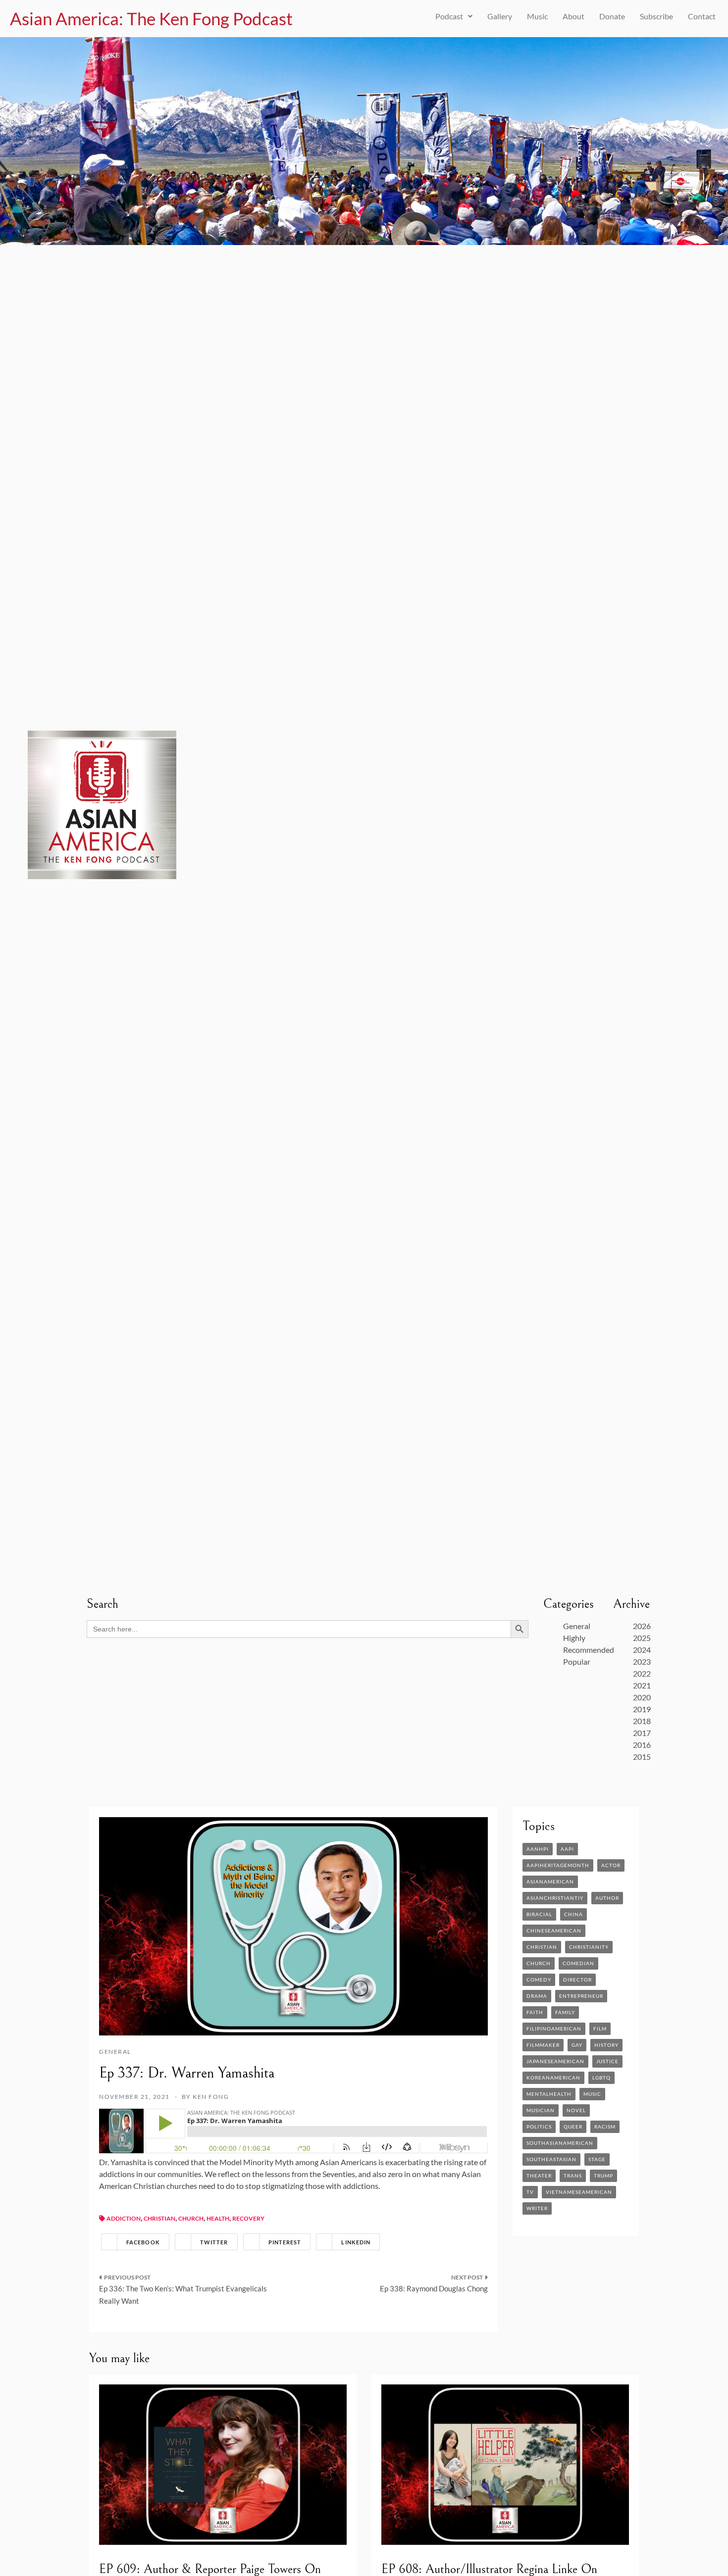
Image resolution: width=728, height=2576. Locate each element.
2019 (642, 1709)
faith (535, 2012)
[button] (454, 16)
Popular (577, 1661)
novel (576, 2110)
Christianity (589, 1947)
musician (541, 2110)
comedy (539, 1980)
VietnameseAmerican (579, 2192)
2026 (642, 1626)
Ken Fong (211, 2097)
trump (603, 2176)
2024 (642, 1650)
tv (530, 2192)
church (191, 2218)
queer (573, 2127)
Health (218, 2218)
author (607, 1898)
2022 (642, 1673)
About (573, 16)
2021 (642, 1685)
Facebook (143, 2242)
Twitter (214, 2242)
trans (573, 2176)
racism (605, 2127)
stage (597, 2159)
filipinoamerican (554, 2029)
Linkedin (356, 2242)
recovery (248, 2218)
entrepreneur (581, 1996)
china (573, 1914)
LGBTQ (601, 2078)
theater (539, 2176)
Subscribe (656, 16)
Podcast (449, 16)
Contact (702, 16)
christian (159, 2218)
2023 (642, 1661)
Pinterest (285, 2242)
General (577, 1626)
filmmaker (543, 2045)
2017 (642, 1733)
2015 (642, 1757)
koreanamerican (553, 2078)
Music (537, 16)
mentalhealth (549, 2094)
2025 (642, 1638)
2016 (642, 1745)
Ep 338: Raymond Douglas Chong (434, 2288)
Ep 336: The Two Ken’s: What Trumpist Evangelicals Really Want (183, 2295)
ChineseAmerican (554, 1931)
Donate (612, 16)
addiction (124, 2218)
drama (537, 1996)
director (577, 1980)
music (592, 2094)
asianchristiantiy (555, 1898)
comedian (578, 1963)
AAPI (567, 1849)
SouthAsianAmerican (560, 2143)
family (565, 2012)
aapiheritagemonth (558, 1865)
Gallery (500, 16)
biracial (539, 1914)
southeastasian (551, 2159)
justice (607, 2061)
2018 (642, 1721)
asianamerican (550, 1882)
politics (539, 2127)
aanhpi (538, 1849)
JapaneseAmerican (555, 2061)
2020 (642, 1697)
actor (611, 1865)
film (600, 2029)
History (606, 2045)
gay (577, 2045)
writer (537, 2208)
